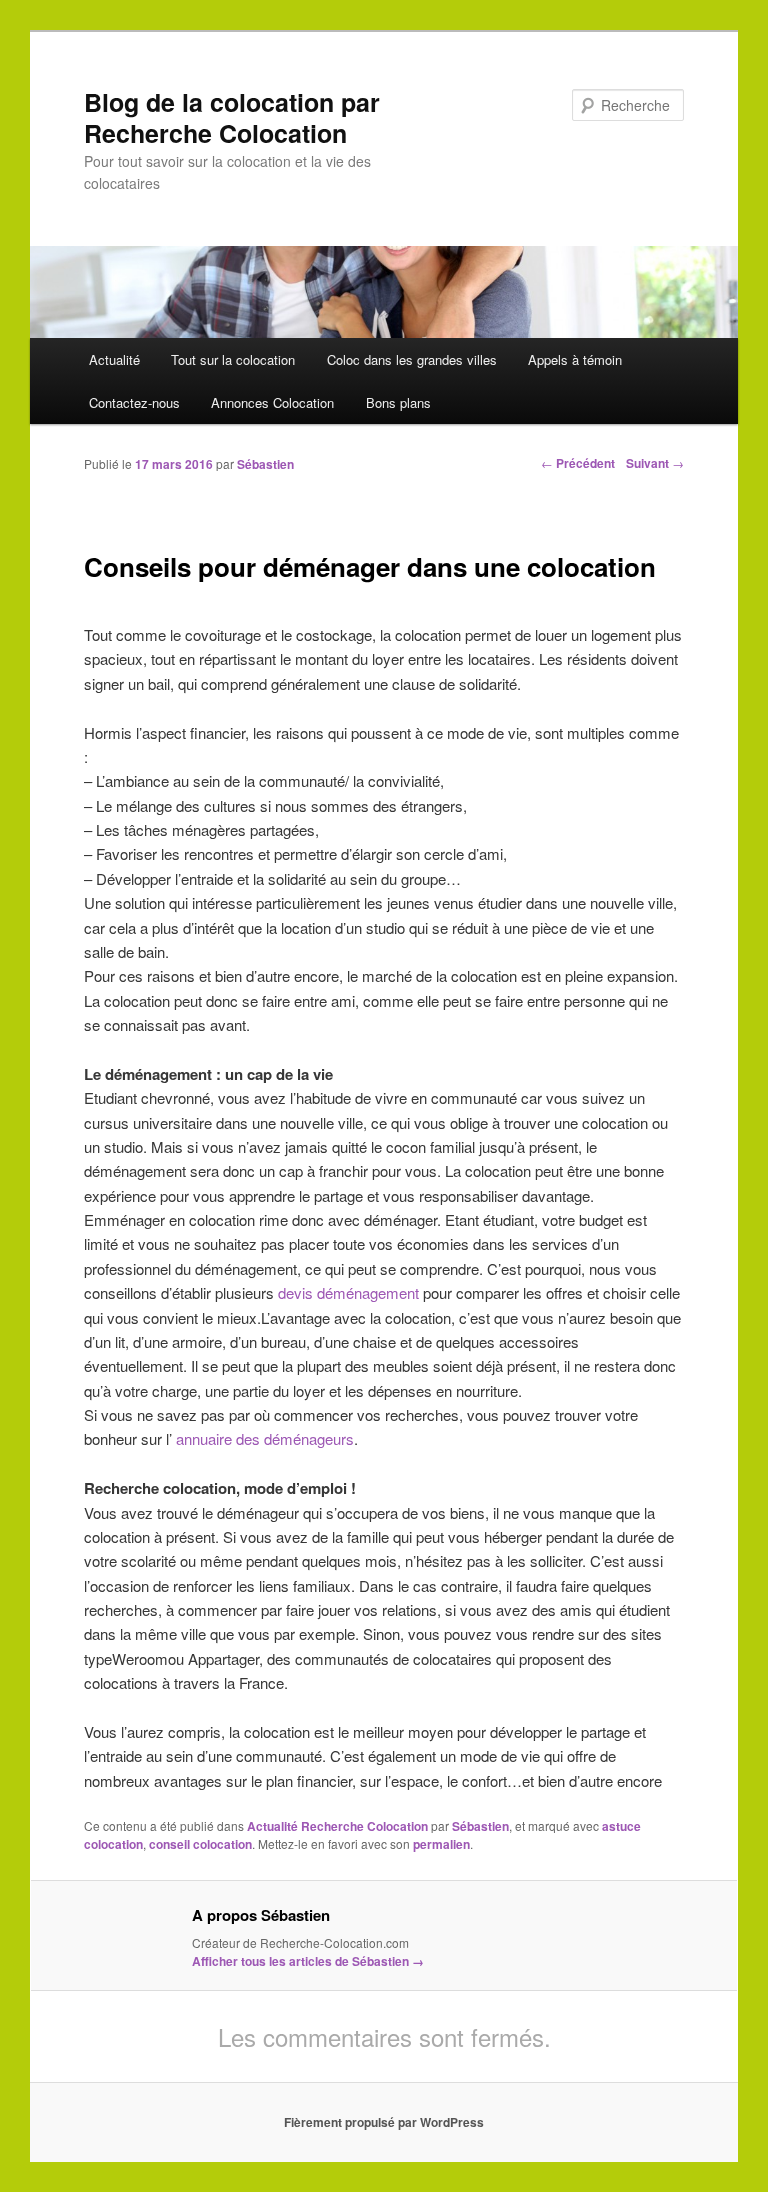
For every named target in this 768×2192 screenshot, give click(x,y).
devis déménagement (350, 1292)
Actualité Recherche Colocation (337, 1826)
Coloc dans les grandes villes (412, 359)
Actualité (114, 359)
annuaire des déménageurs (265, 1438)
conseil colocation (200, 1844)
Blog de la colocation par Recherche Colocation (232, 117)
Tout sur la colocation (233, 359)
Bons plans (398, 402)
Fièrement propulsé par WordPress (384, 2122)
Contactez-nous (134, 402)
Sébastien (265, 464)
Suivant (655, 463)
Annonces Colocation (272, 402)
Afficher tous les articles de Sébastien (308, 1961)
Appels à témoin (575, 359)
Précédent (578, 463)
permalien (441, 1844)
